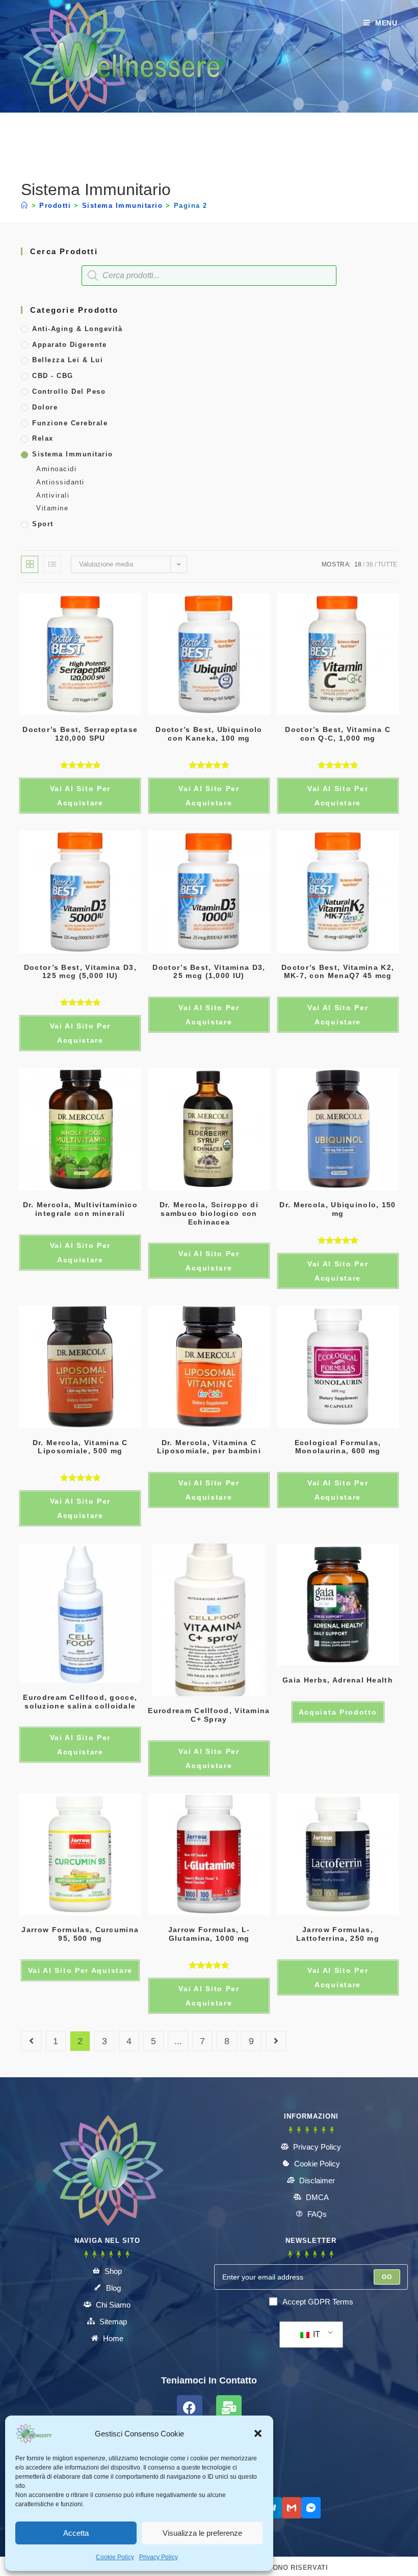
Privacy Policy (159, 2557)
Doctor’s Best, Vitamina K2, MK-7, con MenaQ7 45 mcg (338, 972)
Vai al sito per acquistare (338, 1015)
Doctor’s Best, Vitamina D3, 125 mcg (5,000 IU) (80, 972)
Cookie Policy (115, 2557)
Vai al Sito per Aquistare (81, 1970)
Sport (43, 524)
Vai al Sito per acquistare (209, 796)
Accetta (76, 2533)
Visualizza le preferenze (202, 2533)
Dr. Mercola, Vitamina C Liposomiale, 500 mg (80, 1447)
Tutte (387, 564)
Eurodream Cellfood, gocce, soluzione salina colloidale (80, 1702)
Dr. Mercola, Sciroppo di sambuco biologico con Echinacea (209, 1213)
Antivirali (53, 495)
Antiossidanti (60, 482)
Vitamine (52, 508)
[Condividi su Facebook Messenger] (311, 2508)
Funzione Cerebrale (70, 423)
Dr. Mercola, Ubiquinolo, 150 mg (337, 1209)
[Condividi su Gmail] (292, 2508)
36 (370, 564)
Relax (43, 438)
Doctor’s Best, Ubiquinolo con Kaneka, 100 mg (209, 734)
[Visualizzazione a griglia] (30, 564)
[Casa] (25, 206)
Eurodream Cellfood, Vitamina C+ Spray (209, 1715)
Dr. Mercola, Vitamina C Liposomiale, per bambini (209, 1447)
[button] (258, 2433)
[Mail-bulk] (229, 2408)
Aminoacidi (56, 469)
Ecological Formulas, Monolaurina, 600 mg (338, 1447)
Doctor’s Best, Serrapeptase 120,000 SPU (80, 734)
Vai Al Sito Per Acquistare (81, 796)
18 (358, 564)
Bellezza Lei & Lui (68, 360)
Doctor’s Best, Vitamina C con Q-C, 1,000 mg (338, 734)
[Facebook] (190, 2408)
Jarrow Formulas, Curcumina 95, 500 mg (80, 1934)
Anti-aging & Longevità (77, 329)
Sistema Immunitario (73, 454)
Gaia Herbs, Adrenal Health (338, 1680)
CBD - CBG (53, 376)
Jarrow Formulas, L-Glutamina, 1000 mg (209, 1934)
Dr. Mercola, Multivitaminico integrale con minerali (80, 1209)
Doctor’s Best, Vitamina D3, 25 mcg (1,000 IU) (209, 972)
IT (316, 2334)
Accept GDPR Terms (318, 2302)
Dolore (45, 407)
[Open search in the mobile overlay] (209, 276)
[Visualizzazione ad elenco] (52, 564)
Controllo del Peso (69, 391)
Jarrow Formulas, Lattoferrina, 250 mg (338, 1934)
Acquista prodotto (338, 1712)
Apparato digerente (69, 345)
